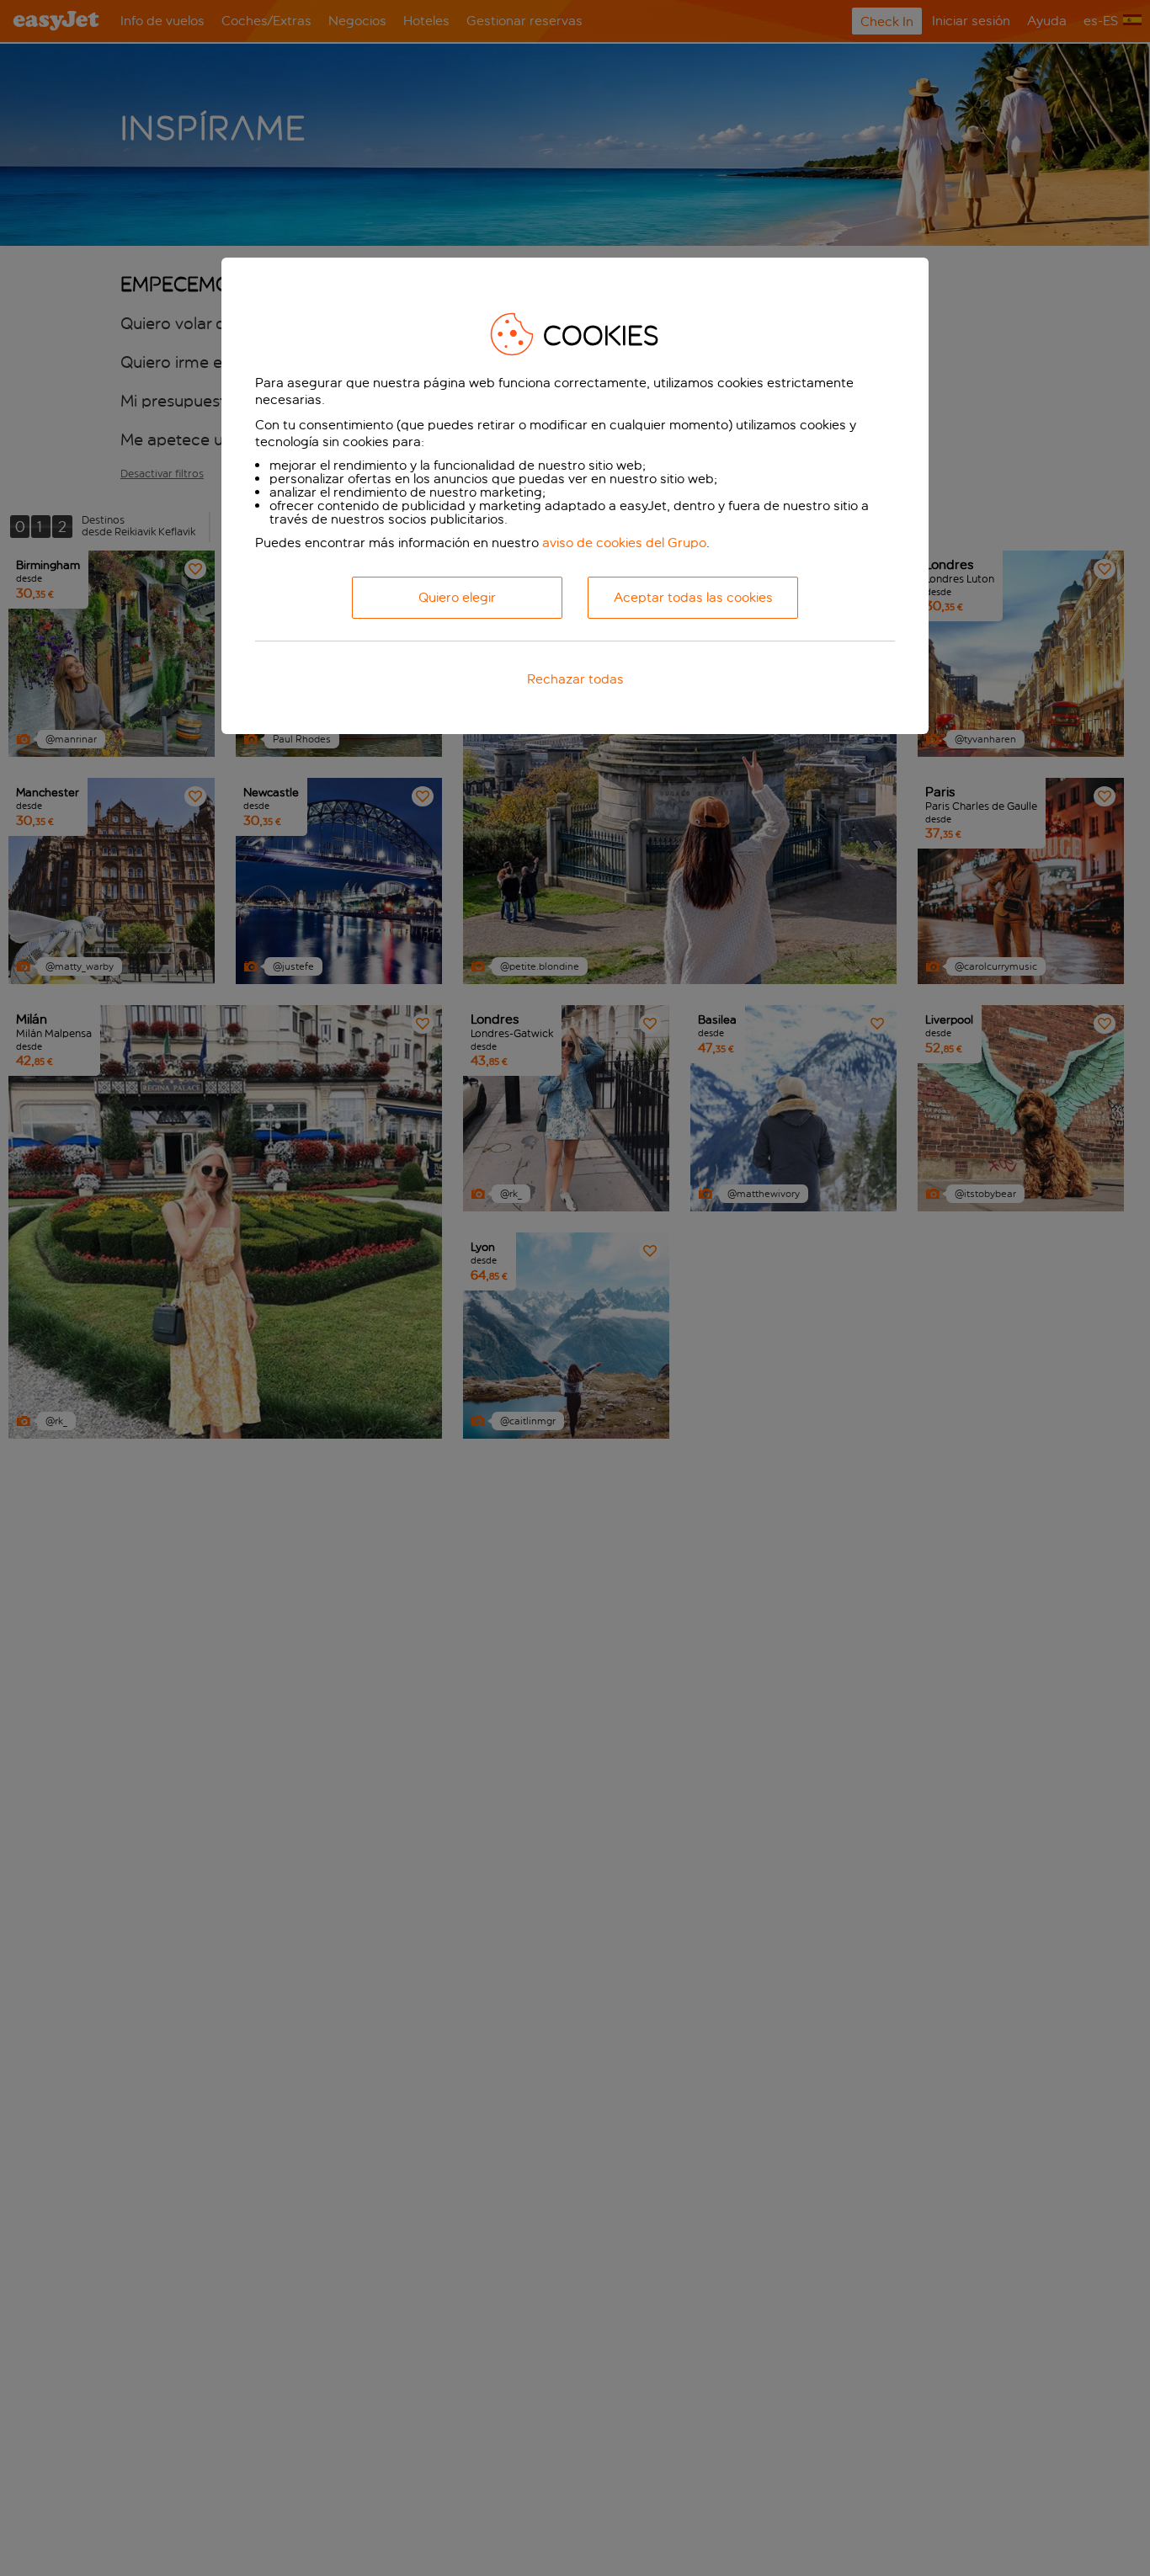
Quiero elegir (457, 598)
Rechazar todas (575, 680)
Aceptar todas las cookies (693, 598)
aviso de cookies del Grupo (624, 543)
